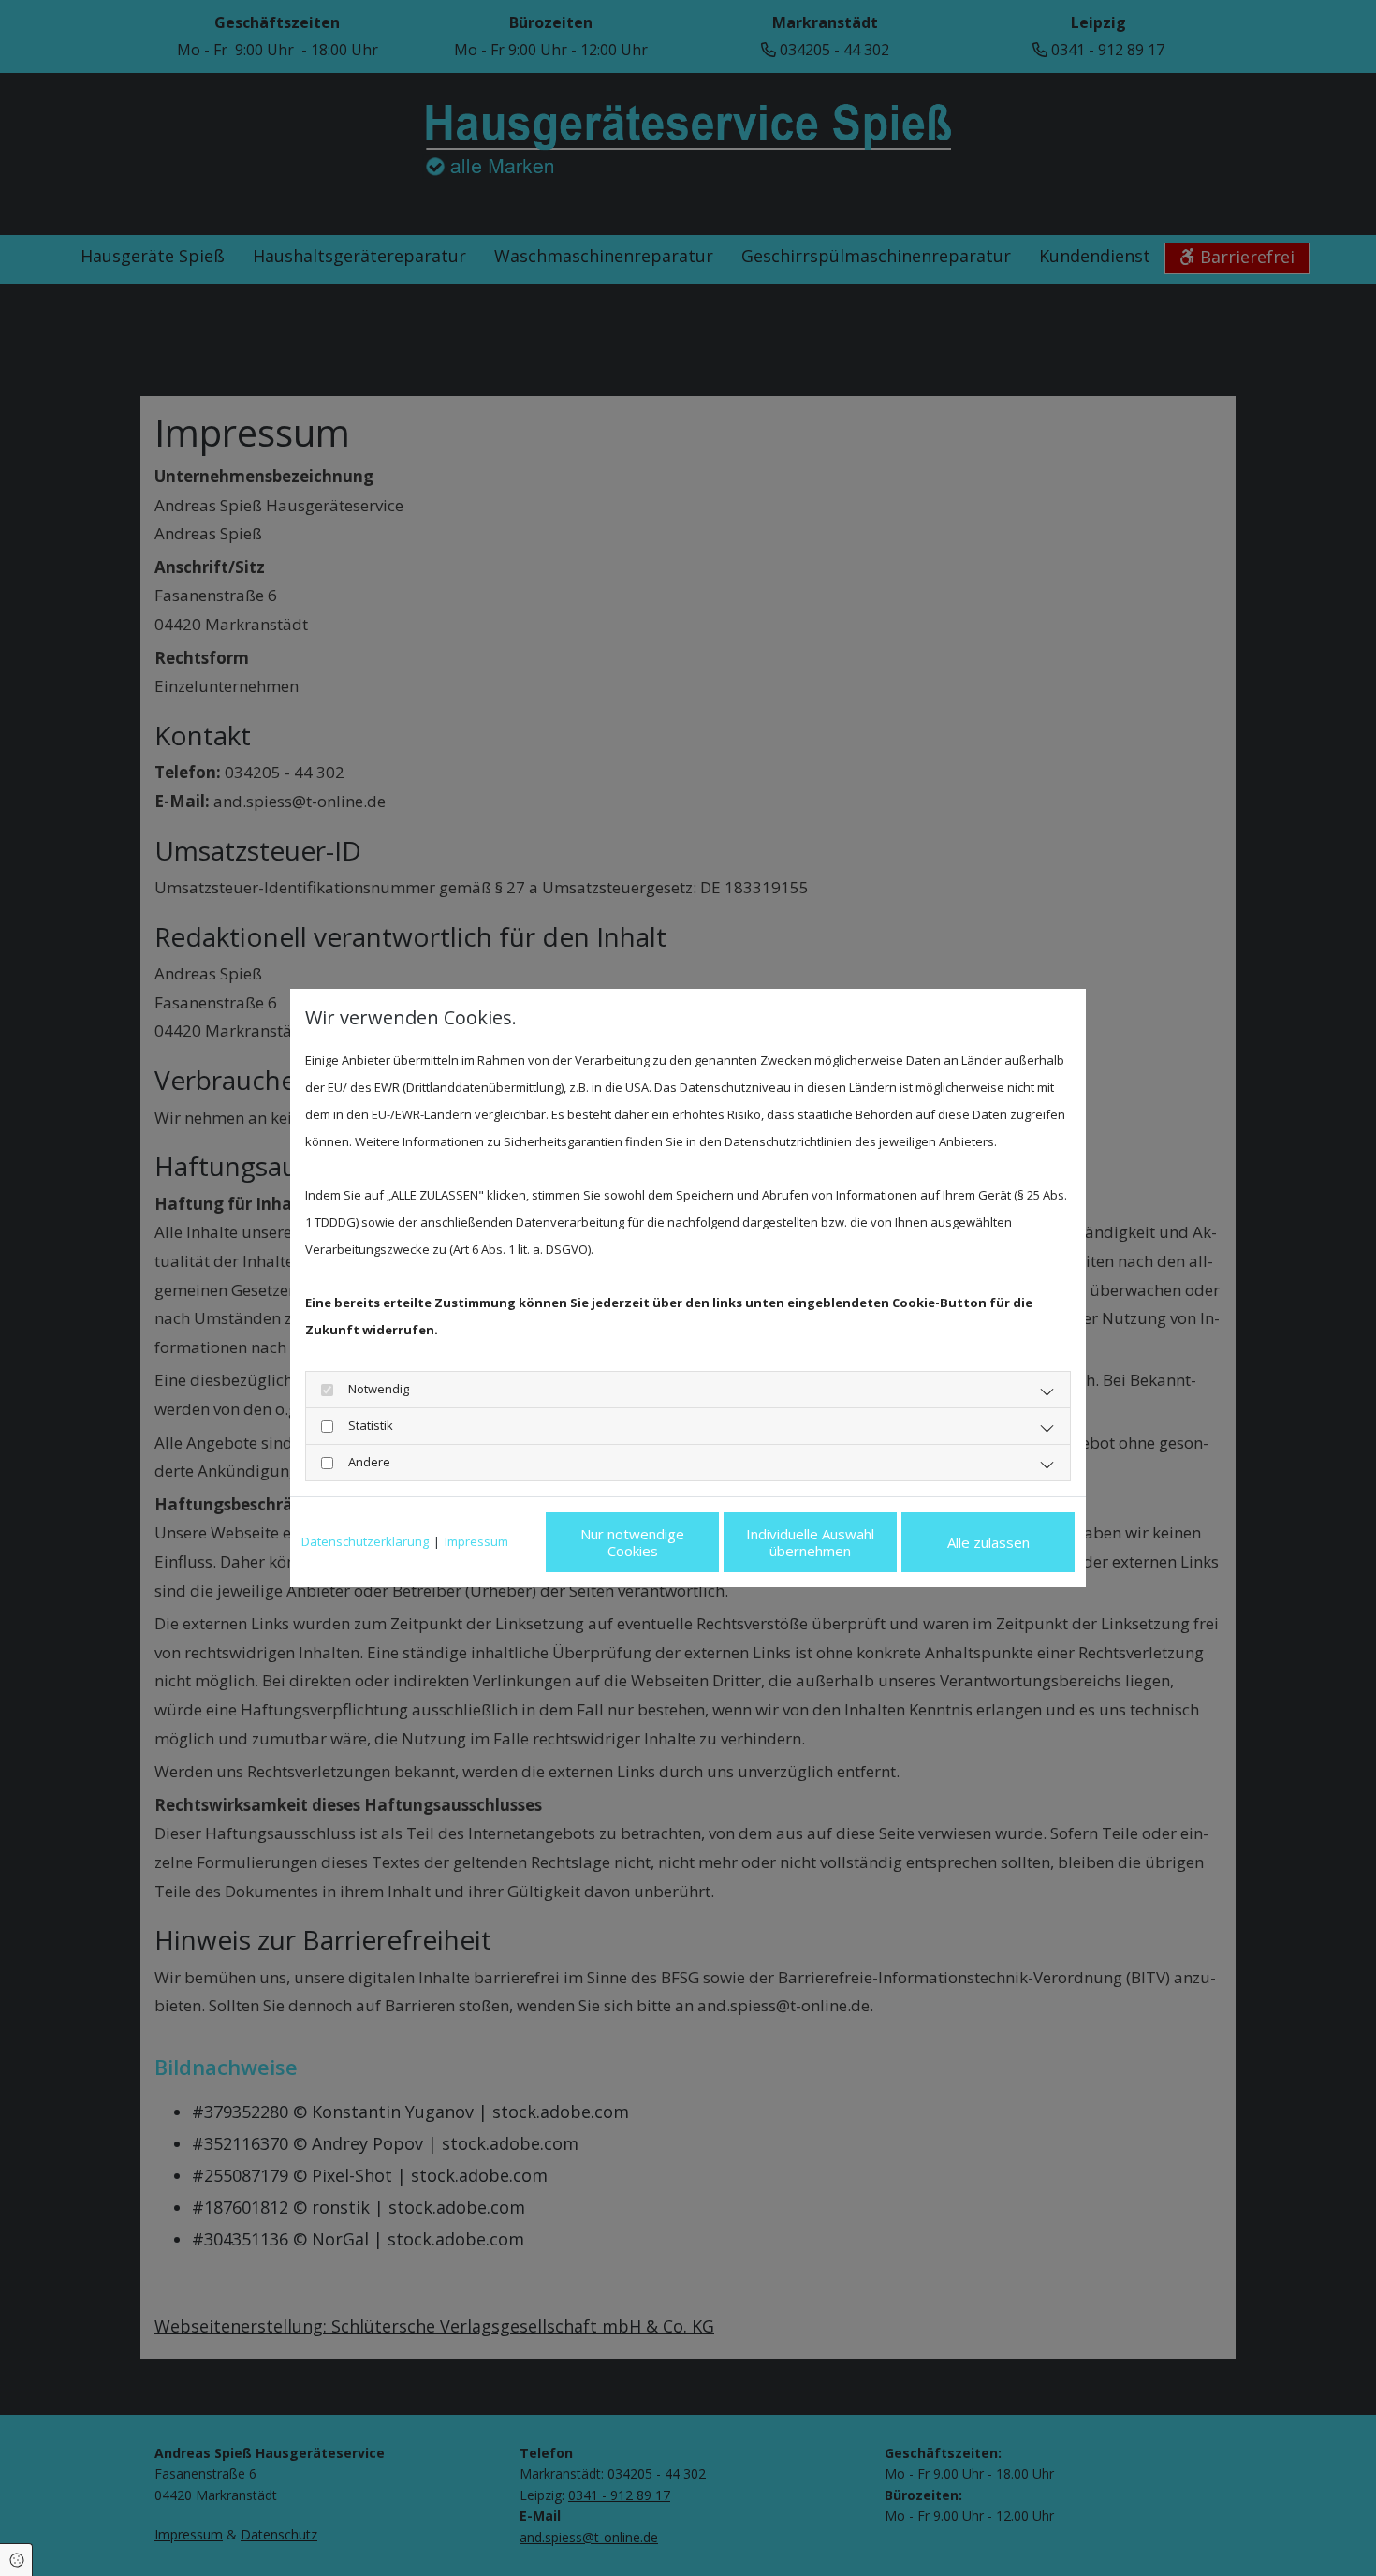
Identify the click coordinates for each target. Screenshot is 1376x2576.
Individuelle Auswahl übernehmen (810, 1542)
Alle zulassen (988, 1542)
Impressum (476, 1541)
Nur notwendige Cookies (632, 1542)
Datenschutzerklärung (365, 1541)
